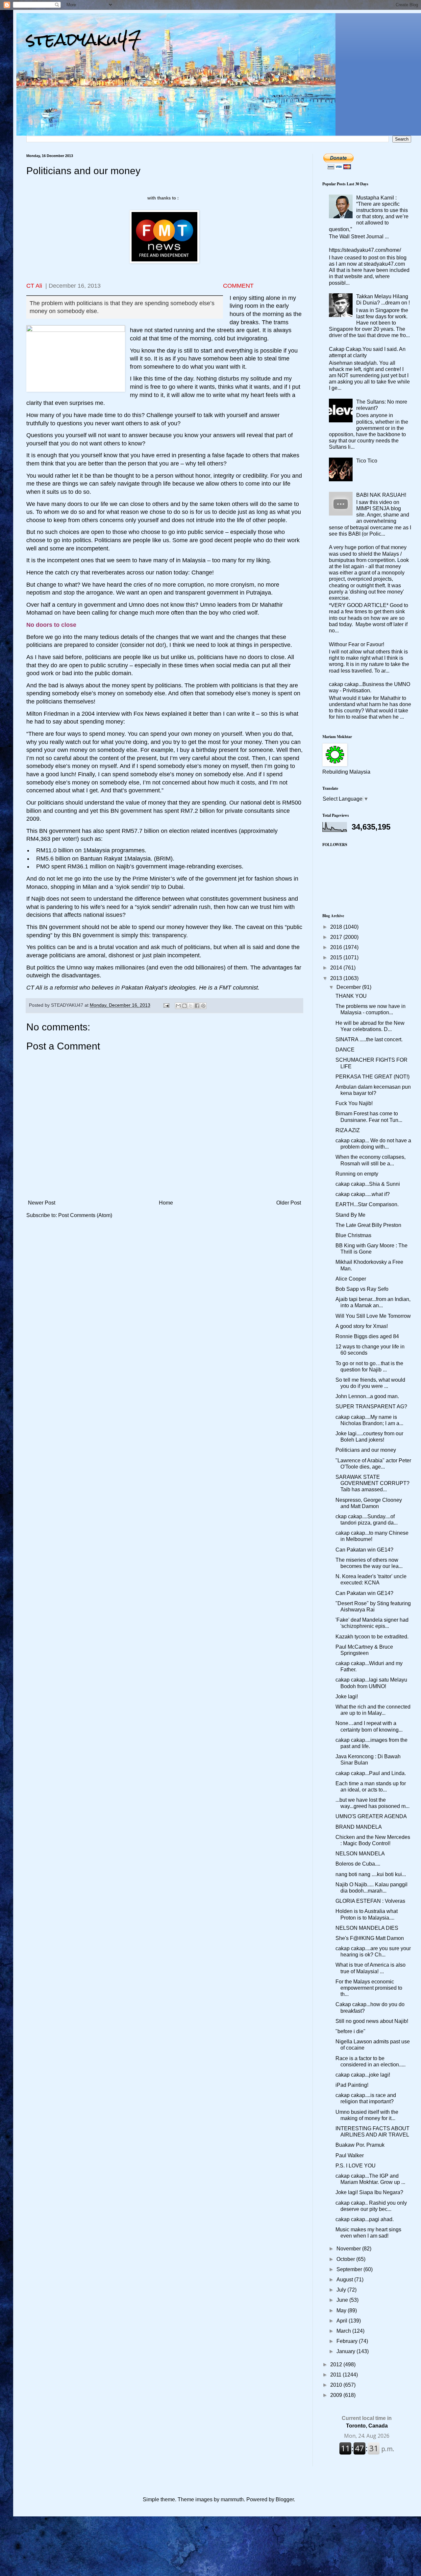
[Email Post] (166, 1005)
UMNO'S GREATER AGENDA (371, 1816)
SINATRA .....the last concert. (369, 1039)
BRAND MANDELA (359, 1827)
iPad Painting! (352, 2085)
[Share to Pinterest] (203, 1006)
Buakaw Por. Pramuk (360, 2145)
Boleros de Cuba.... (358, 1864)
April (343, 2321)
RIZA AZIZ (348, 1130)
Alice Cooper (351, 1279)
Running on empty (357, 1174)
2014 (337, 968)
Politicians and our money (366, 1450)
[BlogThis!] (185, 1006)
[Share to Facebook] (197, 1006)
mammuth (232, 2499)
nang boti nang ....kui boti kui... (371, 1874)
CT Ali (34, 286)
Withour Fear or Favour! (357, 644)
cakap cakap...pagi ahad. (365, 2219)
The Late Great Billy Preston (368, 1225)
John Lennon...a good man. (367, 1396)
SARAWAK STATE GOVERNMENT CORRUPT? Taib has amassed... (372, 1483)
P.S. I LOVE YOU (356, 2166)
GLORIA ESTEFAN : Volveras (370, 1901)
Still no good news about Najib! (372, 2021)
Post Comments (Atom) (85, 1215)
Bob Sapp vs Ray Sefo (362, 1289)
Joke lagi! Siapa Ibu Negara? (369, 2192)
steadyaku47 (84, 39)
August (345, 2280)
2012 (337, 2364)
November (349, 2249)
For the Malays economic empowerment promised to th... (369, 1988)
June (343, 2300)
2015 (337, 957)
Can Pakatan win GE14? (364, 1550)
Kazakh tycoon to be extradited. (372, 1637)
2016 (337, 947)
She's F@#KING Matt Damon (370, 1938)
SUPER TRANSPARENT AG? (371, 1407)
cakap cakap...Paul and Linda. (371, 1773)
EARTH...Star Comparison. (367, 1204)
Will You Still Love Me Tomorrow (373, 1316)
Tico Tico (367, 461)
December (349, 987)
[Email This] (178, 1006)
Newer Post (42, 1203)
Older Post (289, 1203)
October (346, 2259)
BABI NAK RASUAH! (381, 495)
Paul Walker (350, 2155)
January (347, 2351)
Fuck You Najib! (354, 1103)
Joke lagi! (347, 1697)
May (342, 2310)
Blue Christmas (353, 1235)
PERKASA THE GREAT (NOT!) (372, 1077)
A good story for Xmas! (362, 1326)
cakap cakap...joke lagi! (363, 2075)
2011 (336, 2375)
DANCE (345, 1050)
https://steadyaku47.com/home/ (365, 250)
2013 (337, 978)
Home (166, 1203)
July (342, 2290)
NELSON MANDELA (360, 1854)
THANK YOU (351, 996)
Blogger (285, 2499)
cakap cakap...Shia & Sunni (368, 1184)
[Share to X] (191, 1006)
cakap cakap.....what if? (363, 1194)
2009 (337, 2395)
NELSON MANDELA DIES (367, 1928)
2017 (337, 937)
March (344, 2331)
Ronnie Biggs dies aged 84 (367, 1336)
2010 (337, 2385)
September (350, 2269)
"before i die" (350, 2031)
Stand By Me (350, 1215)
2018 (337, 927)
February (348, 2341)
